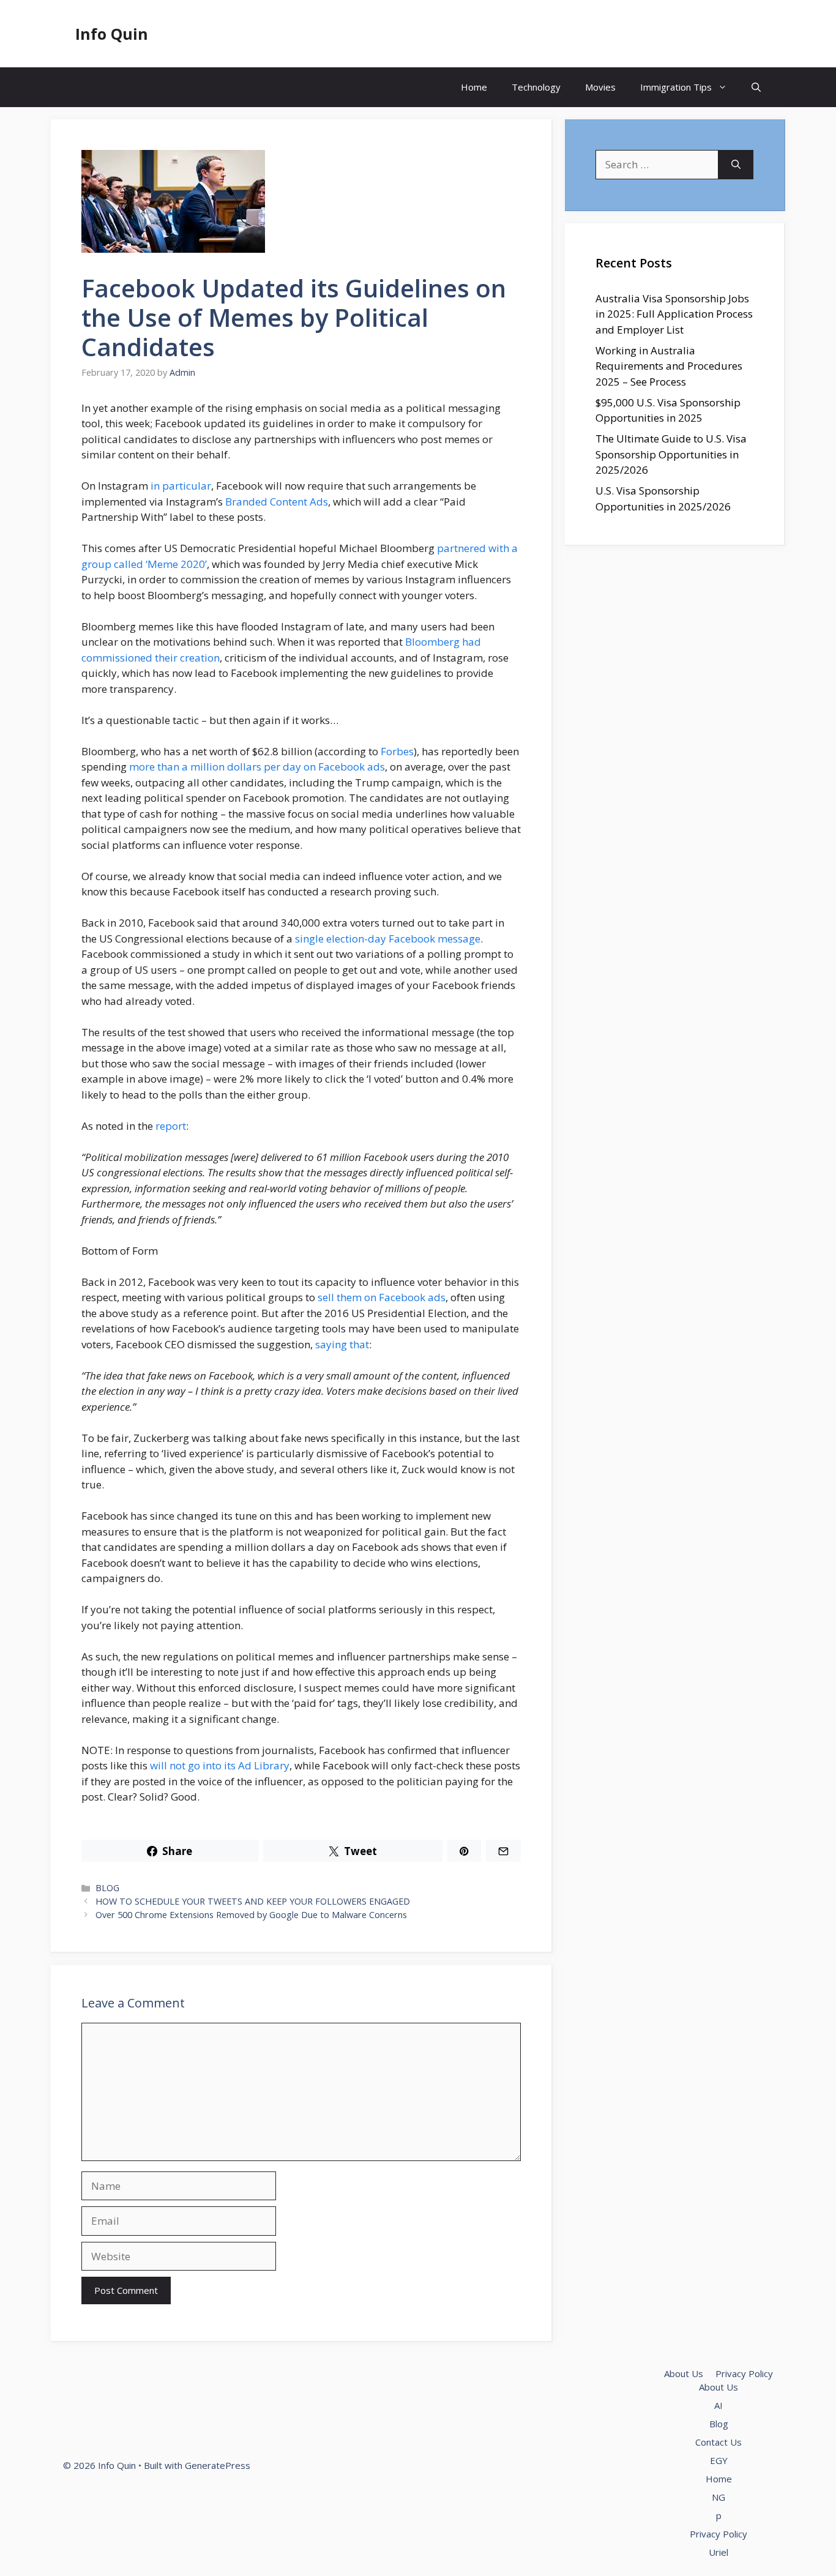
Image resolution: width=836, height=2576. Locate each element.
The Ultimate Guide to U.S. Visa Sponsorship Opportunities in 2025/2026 (671, 454)
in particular (181, 486)
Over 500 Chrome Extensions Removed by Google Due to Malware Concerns (251, 1915)
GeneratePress (218, 2465)
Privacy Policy (744, 2373)
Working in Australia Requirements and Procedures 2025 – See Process (669, 366)
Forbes (397, 751)
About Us (684, 2373)
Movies (600, 87)
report (171, 1126)
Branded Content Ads (277, 502)
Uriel (718, 2552)
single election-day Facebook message (388, 939)
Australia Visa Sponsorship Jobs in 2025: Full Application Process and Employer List (674, 314)
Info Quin (112, 34)
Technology (536, 87)
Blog (719, 2424)
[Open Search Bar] (756, 87)
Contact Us (718, 2442)
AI (718, 2405)
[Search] (736, 165)
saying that (342, 1344)
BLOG (107, 1888)
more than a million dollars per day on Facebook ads (257, 767)
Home (474, 87)
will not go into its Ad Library (220, 1765)
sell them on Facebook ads (382, 1297)
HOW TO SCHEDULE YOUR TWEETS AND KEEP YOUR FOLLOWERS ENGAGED (253, 1901)
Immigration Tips (676, 87)
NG (718, 2497)
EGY (719, 2460)
